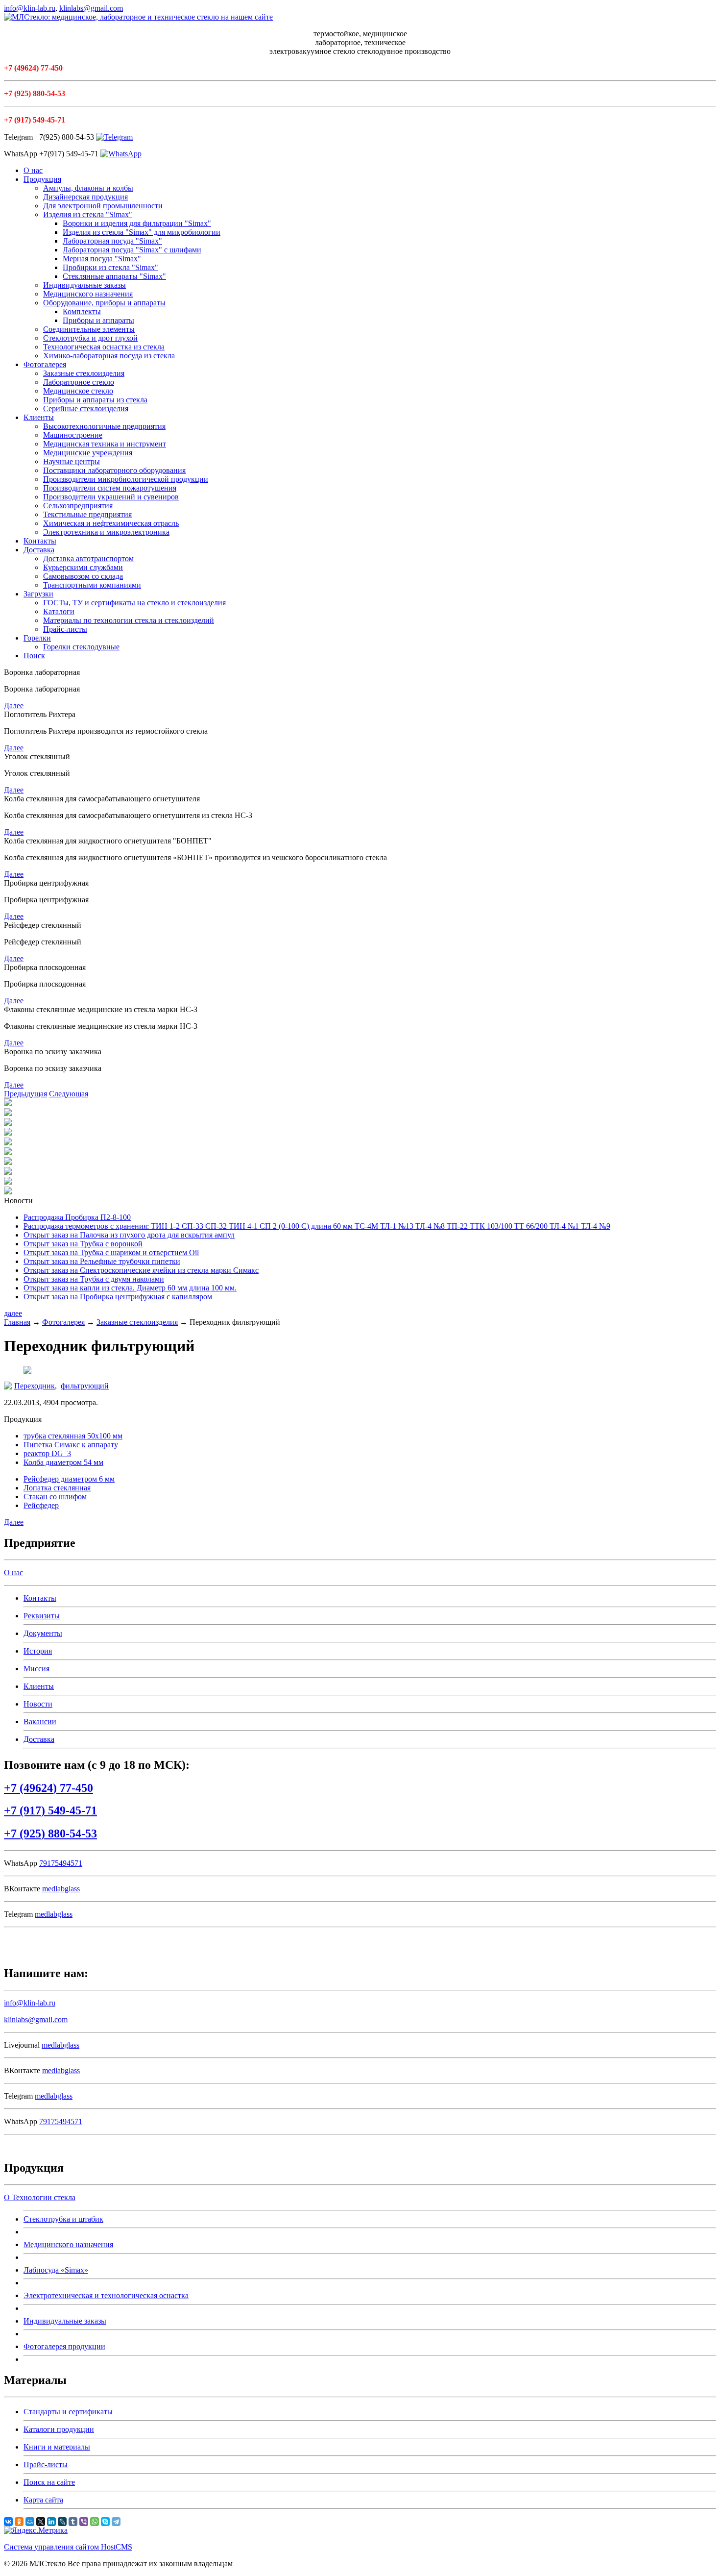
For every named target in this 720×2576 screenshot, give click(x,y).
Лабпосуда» (56, 2270)
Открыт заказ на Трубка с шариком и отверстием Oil (111, 1252)
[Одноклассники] (19, 2522)
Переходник (35, 1386)
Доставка (39, 550)
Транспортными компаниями (92, 585)
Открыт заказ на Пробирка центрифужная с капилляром (118, 1297)
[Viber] (84, 2522)
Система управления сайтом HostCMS (68, 2547)
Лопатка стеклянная (57, 1488)
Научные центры (72, 461)
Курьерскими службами (83, 567)
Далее (14, 706)
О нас (33, 170)
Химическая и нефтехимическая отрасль (111, 523)
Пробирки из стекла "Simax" (110, 267)
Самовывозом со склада (83, 576)
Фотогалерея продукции (64, 2346)
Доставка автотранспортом (88, 558)
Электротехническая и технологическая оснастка (106, 2295)
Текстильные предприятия (87, 514)
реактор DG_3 (47, 1453)
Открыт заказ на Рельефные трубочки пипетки (102, 1261)
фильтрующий (85, 1386)
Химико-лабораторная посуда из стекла (109, 356)
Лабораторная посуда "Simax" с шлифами (132, 250)
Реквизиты (42, 1616)
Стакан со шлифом (55, 1497)
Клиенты (39, 417)
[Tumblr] (73, 2522)
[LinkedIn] (51, 2522)
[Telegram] (116, 2522)
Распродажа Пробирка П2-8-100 (77, 1217)
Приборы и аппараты (98, 320)
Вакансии (40, 1721)
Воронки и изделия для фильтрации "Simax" (137, 223)
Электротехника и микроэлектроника (106, 532)
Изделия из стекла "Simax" (88, 214)
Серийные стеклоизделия (86, 409)
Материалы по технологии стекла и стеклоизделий (129, 620)
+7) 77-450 (48, 1788)
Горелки (37, 638)
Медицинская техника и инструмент (105, 444)
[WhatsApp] (95, 2522)
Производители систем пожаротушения (110, 488)
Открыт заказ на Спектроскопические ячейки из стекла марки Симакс (141, 1270)
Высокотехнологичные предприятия (104, 426)
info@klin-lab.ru (30, 8)
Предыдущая (25, 1094)
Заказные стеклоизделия (84, 373)
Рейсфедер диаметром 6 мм (69, 1479)
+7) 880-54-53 (50, 1833)
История (38, 1651)
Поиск (34, 656)
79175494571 (61, 1863)
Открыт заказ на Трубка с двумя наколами (94, 1279)
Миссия (36, 1669)
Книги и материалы (57, 2447)
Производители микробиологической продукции (126, 479)
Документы (43, 1633)
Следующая (69, 1094)
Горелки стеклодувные (81, 647)
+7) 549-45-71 (50, 1810)
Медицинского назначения (88, 294)
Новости (38, 1704)
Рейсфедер (41, 1505)
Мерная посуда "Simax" (102, 259)
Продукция (42, 179)
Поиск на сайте (49, 2482)
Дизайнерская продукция (85, 197)
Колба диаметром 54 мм (63, 1462)
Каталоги (59, 611)
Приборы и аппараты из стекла (95, 400)
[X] (41, 2522)
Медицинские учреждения (88, 453)
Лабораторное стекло (79, 382)
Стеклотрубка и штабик (63, 2219)
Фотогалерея (45, 364)
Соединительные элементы (89, 329)
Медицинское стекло (78, 391)
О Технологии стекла (40, 2197)
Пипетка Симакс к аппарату (71, 1445)
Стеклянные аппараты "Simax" (114, 276)
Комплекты (82, 311)
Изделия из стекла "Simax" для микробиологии (142, 232)
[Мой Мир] (30, 2522)
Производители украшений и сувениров (111, 497)
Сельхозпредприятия (78, 506)
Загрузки (38, 594)
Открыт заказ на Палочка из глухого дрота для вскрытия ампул (129, 1235)
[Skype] (105, 2522)
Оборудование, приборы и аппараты (104, 303)
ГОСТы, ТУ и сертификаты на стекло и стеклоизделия (134, 603)
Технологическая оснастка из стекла (104, 347)
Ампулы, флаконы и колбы (88, 188)
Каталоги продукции (59, 2429)
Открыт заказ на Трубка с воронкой (83, 1244)
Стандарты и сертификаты (68, 2412)
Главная (17, 1322)
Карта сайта (43, 2500)
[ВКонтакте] (8, 2522)
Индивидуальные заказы (84, 285)
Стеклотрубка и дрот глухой (90, 338)
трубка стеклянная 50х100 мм (73, 1436)
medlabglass (61, 1889)
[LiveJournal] (62, 2522)
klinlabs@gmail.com (91, 8)
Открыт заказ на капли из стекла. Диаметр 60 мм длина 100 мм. (130, 1288)
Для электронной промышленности (103, 206)
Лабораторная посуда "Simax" (112, 241)
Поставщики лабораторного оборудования (114, 470)
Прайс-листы (65, 629)
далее (13, 1313)
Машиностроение (73, 435)
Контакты (40, 541)
